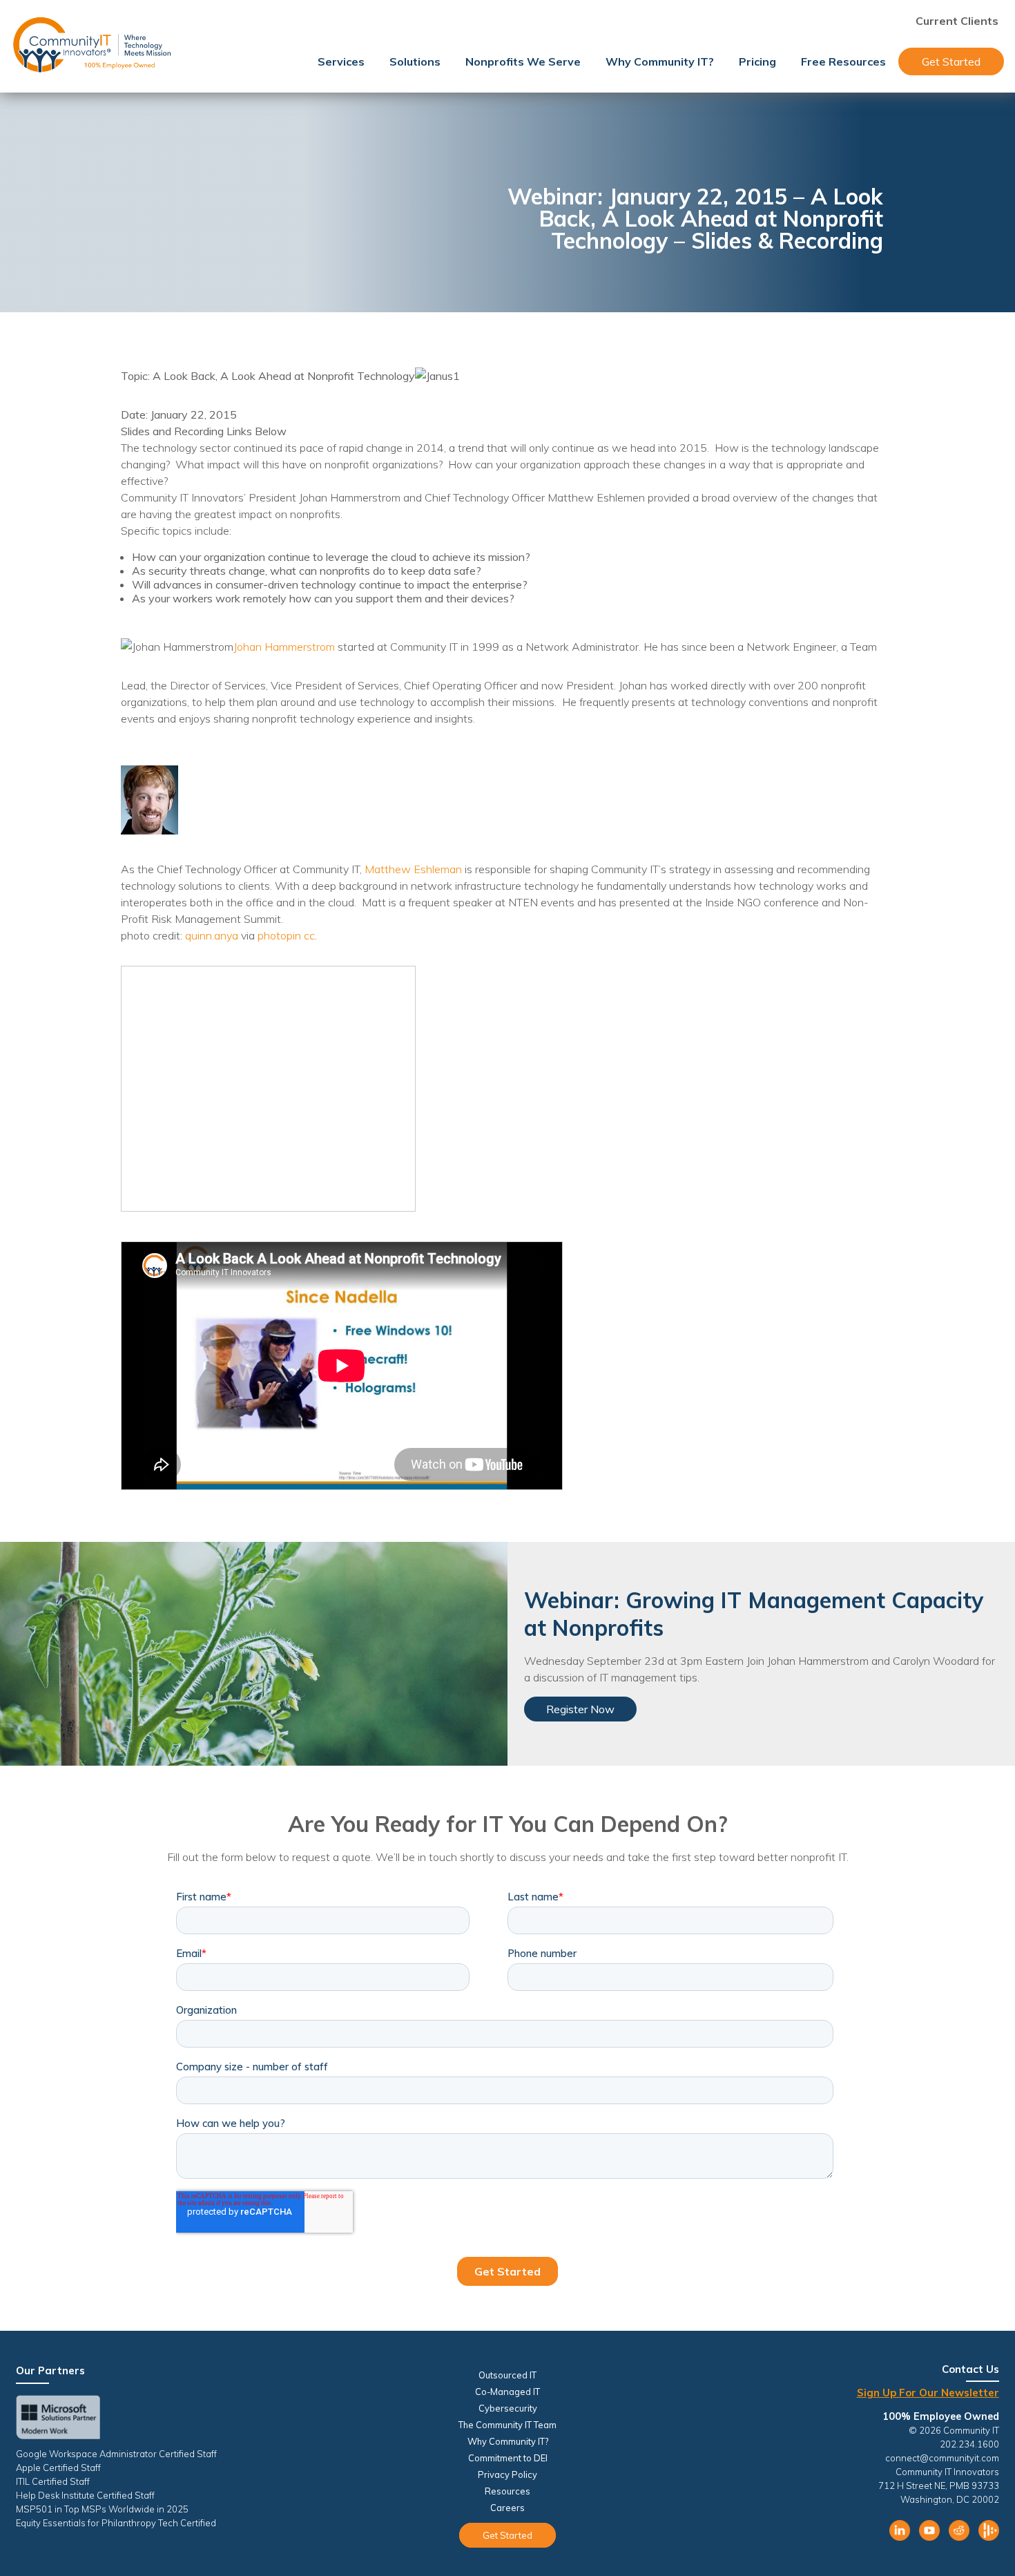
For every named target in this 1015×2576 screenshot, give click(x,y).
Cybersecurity (508, 2408)
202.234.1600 (969, 2444)
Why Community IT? (660, 61)
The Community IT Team (507, 2425)
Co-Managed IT (507, 2392)
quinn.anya (212, 935)
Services (341, 61)
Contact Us (970, 2369)
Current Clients (957, 21)
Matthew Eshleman (413, 869)
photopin (279, 935)
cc (309, 935)
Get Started (951, 61)
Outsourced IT (507, 2375)
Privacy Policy (507, 2474)
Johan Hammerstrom (284, 647)
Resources (507, 2491)
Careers (507, 2508)
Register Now (580, 1709)
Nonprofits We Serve (523, 61)
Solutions (415, 61)
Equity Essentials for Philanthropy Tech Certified (116, 2523)
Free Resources (843, 61)
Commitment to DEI (508, 2458)
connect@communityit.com (942, 2458)
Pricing (757, 61)
